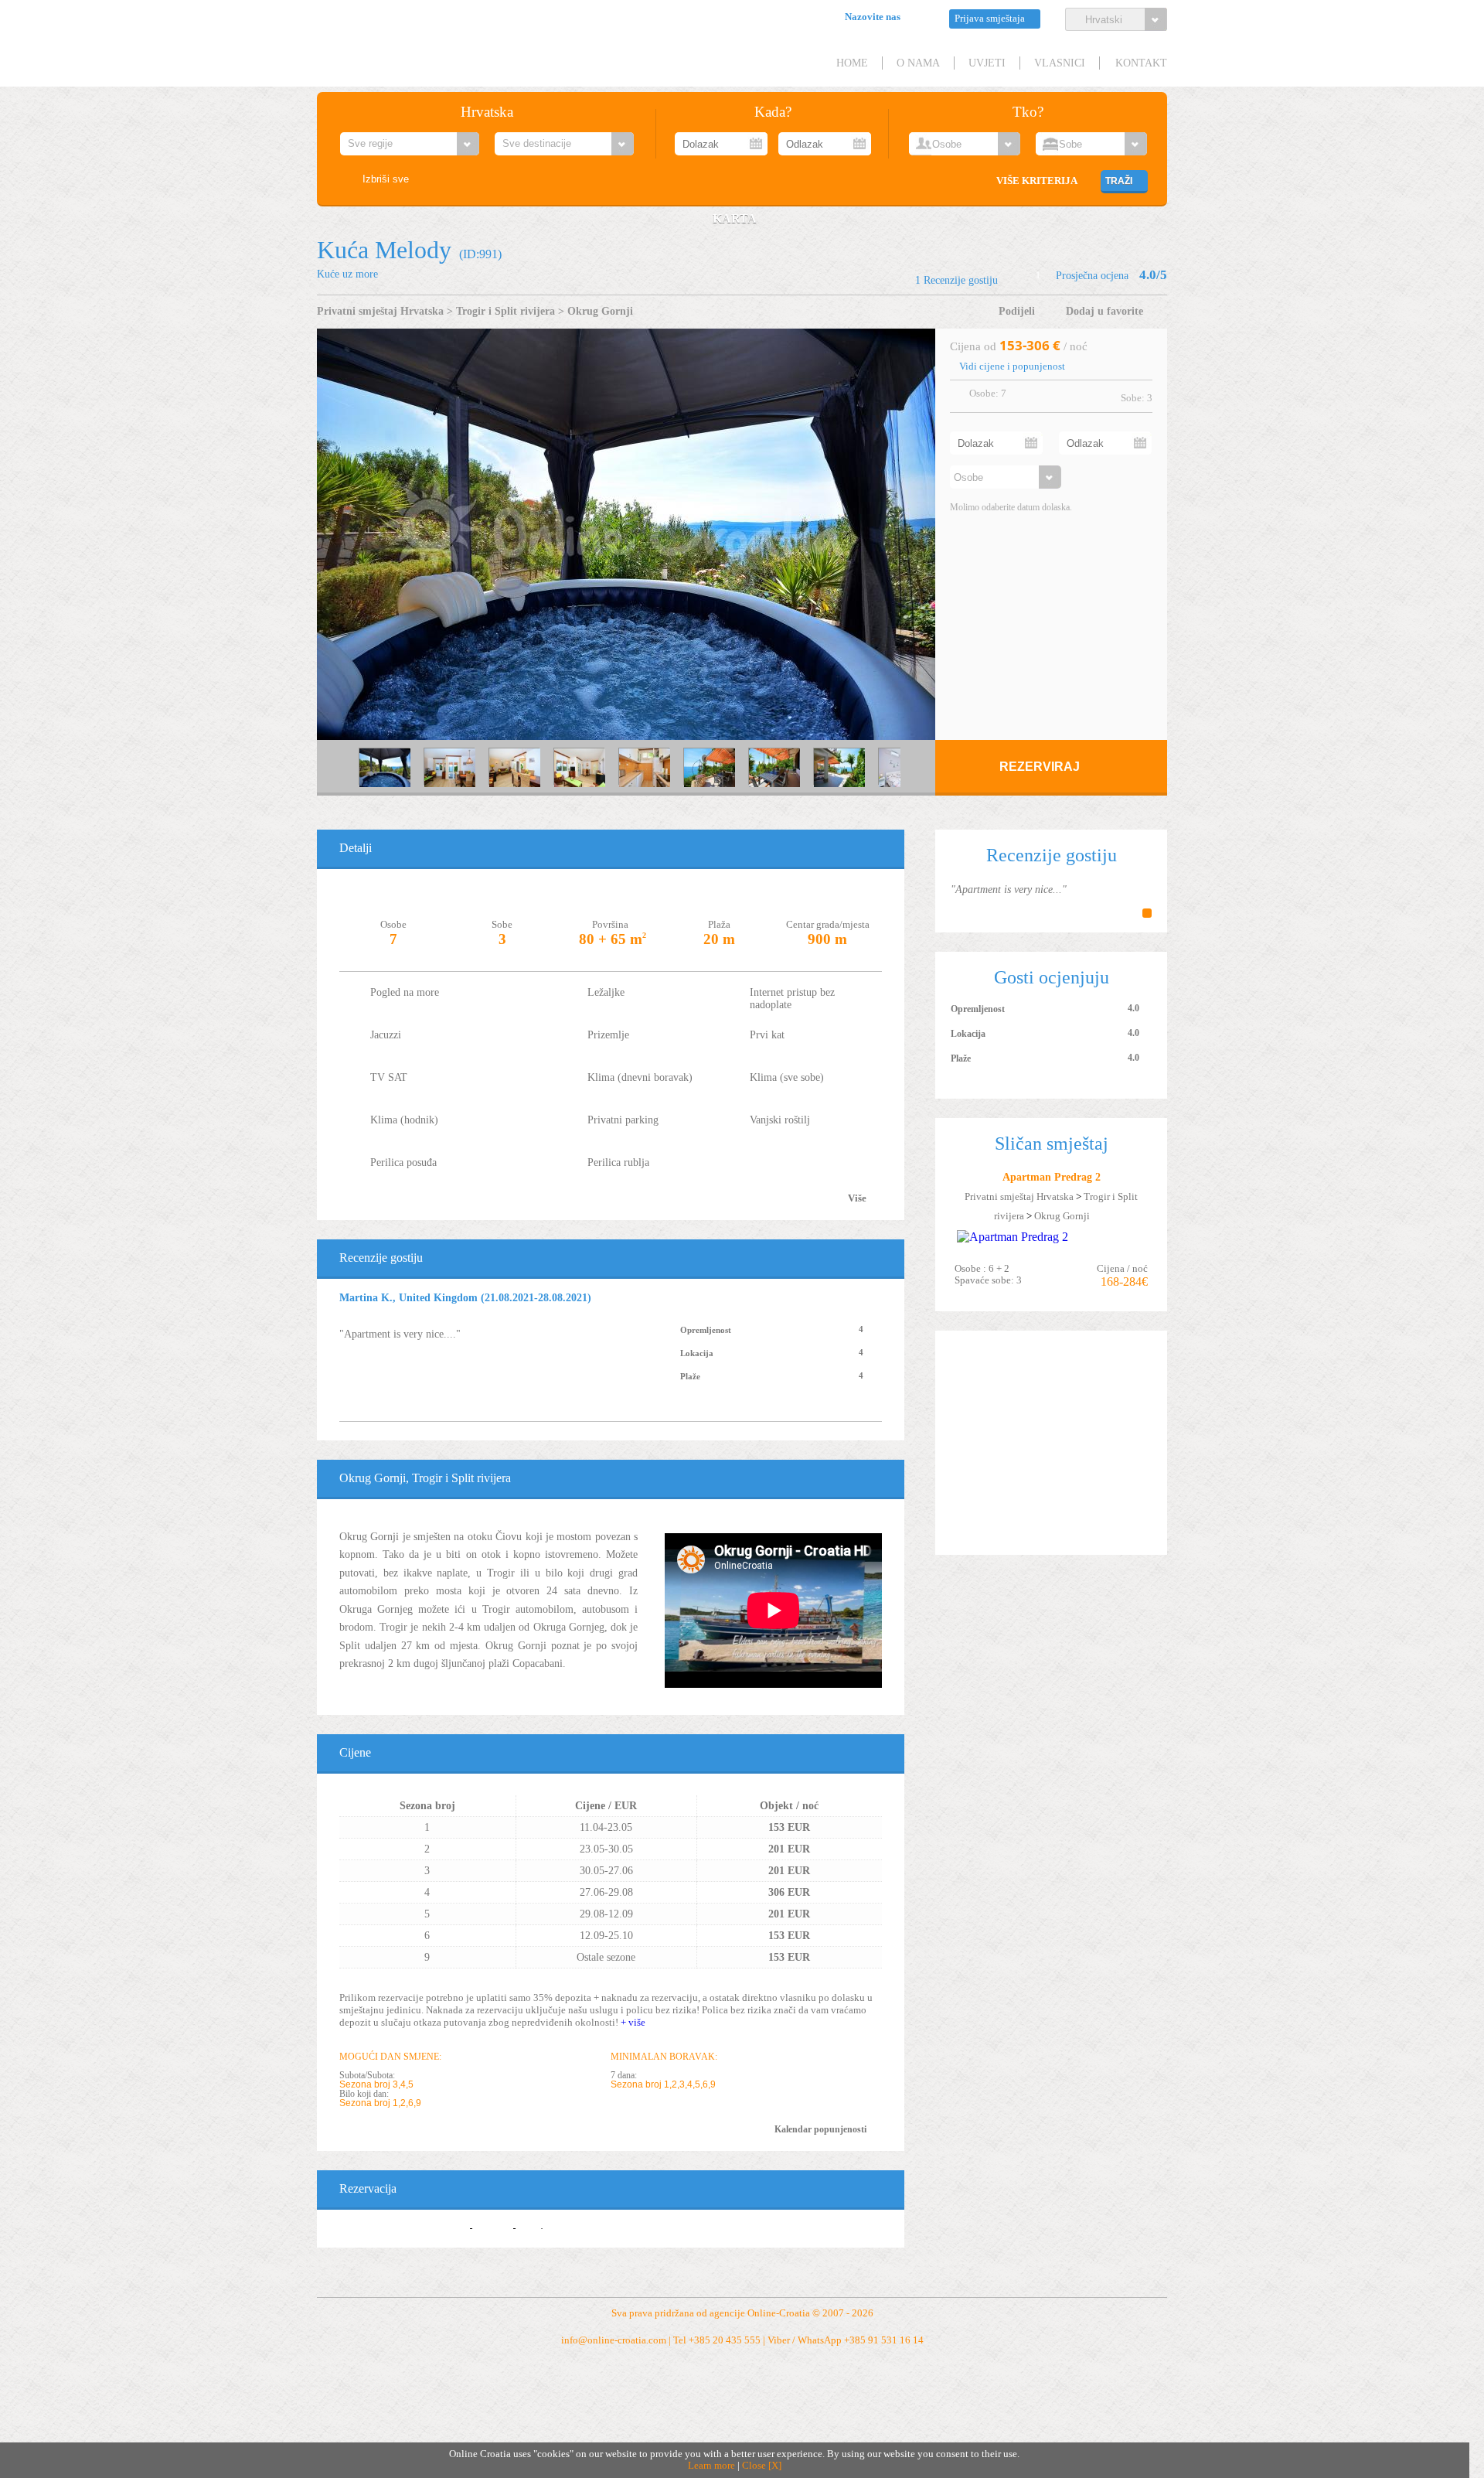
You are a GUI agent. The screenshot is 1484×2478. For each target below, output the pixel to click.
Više (857, 1198)
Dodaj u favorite (1104, 311)
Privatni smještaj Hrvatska (380, 311)
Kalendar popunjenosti (820, 2129)
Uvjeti (987, 63)
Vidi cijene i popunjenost (1012, 366)
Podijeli (1017, 311)
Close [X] (762, 2466)
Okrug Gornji (600, 311)
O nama (918, 63)
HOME (852, 63)
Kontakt (1141, 63)
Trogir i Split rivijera (505, 311)
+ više (633, 2022)
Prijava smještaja (990, 19)
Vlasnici (1060, 63)
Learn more (711, 2466)
